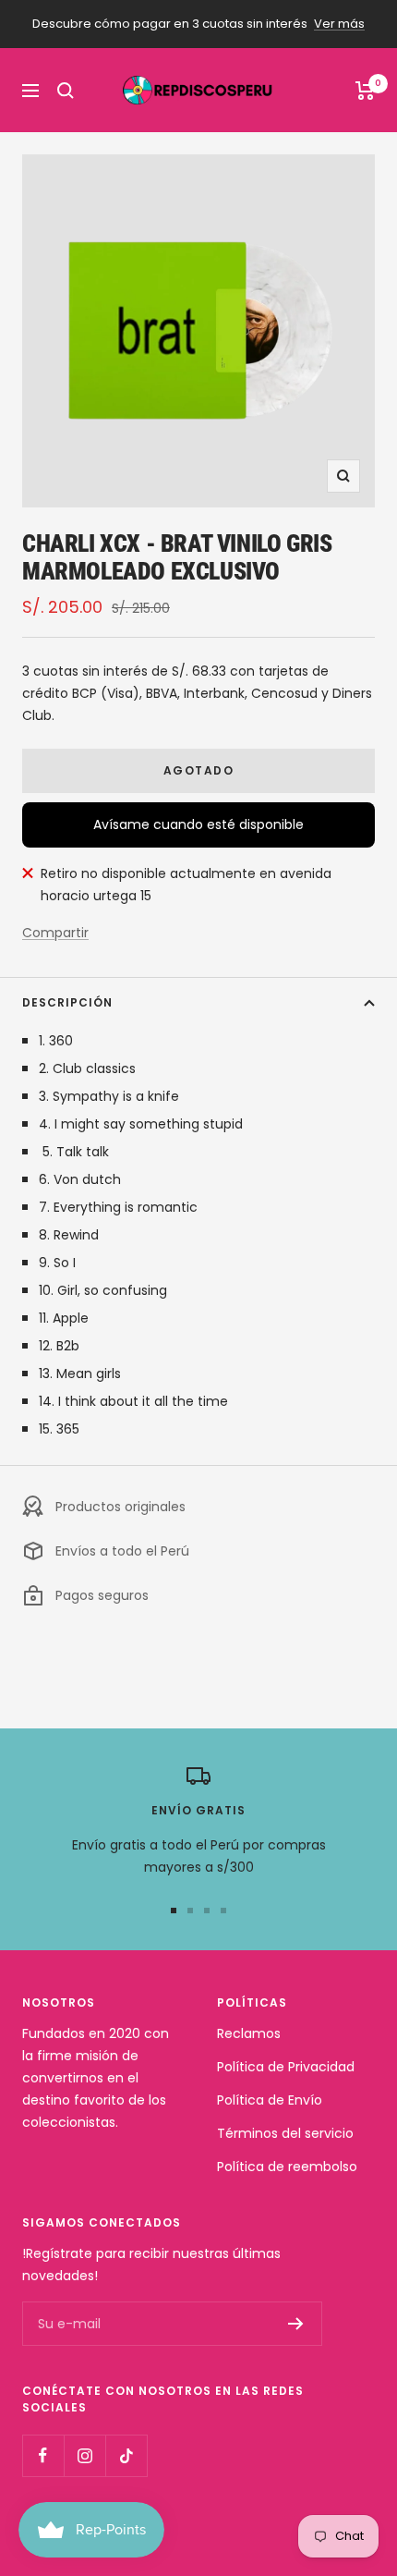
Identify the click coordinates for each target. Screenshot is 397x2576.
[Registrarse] (296, 2324)
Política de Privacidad (286, 2067)
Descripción (67, 1002)
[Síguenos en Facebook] (43, 2455)
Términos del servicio (285, 2133)
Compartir (55, 933)
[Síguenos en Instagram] (84, 2455)
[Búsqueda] (66, 91)
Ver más (339, 24)
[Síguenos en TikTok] (126, 2455)
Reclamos (249, 2033)
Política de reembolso (287, 2167)
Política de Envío (270, 2100)
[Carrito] (365, 91)
